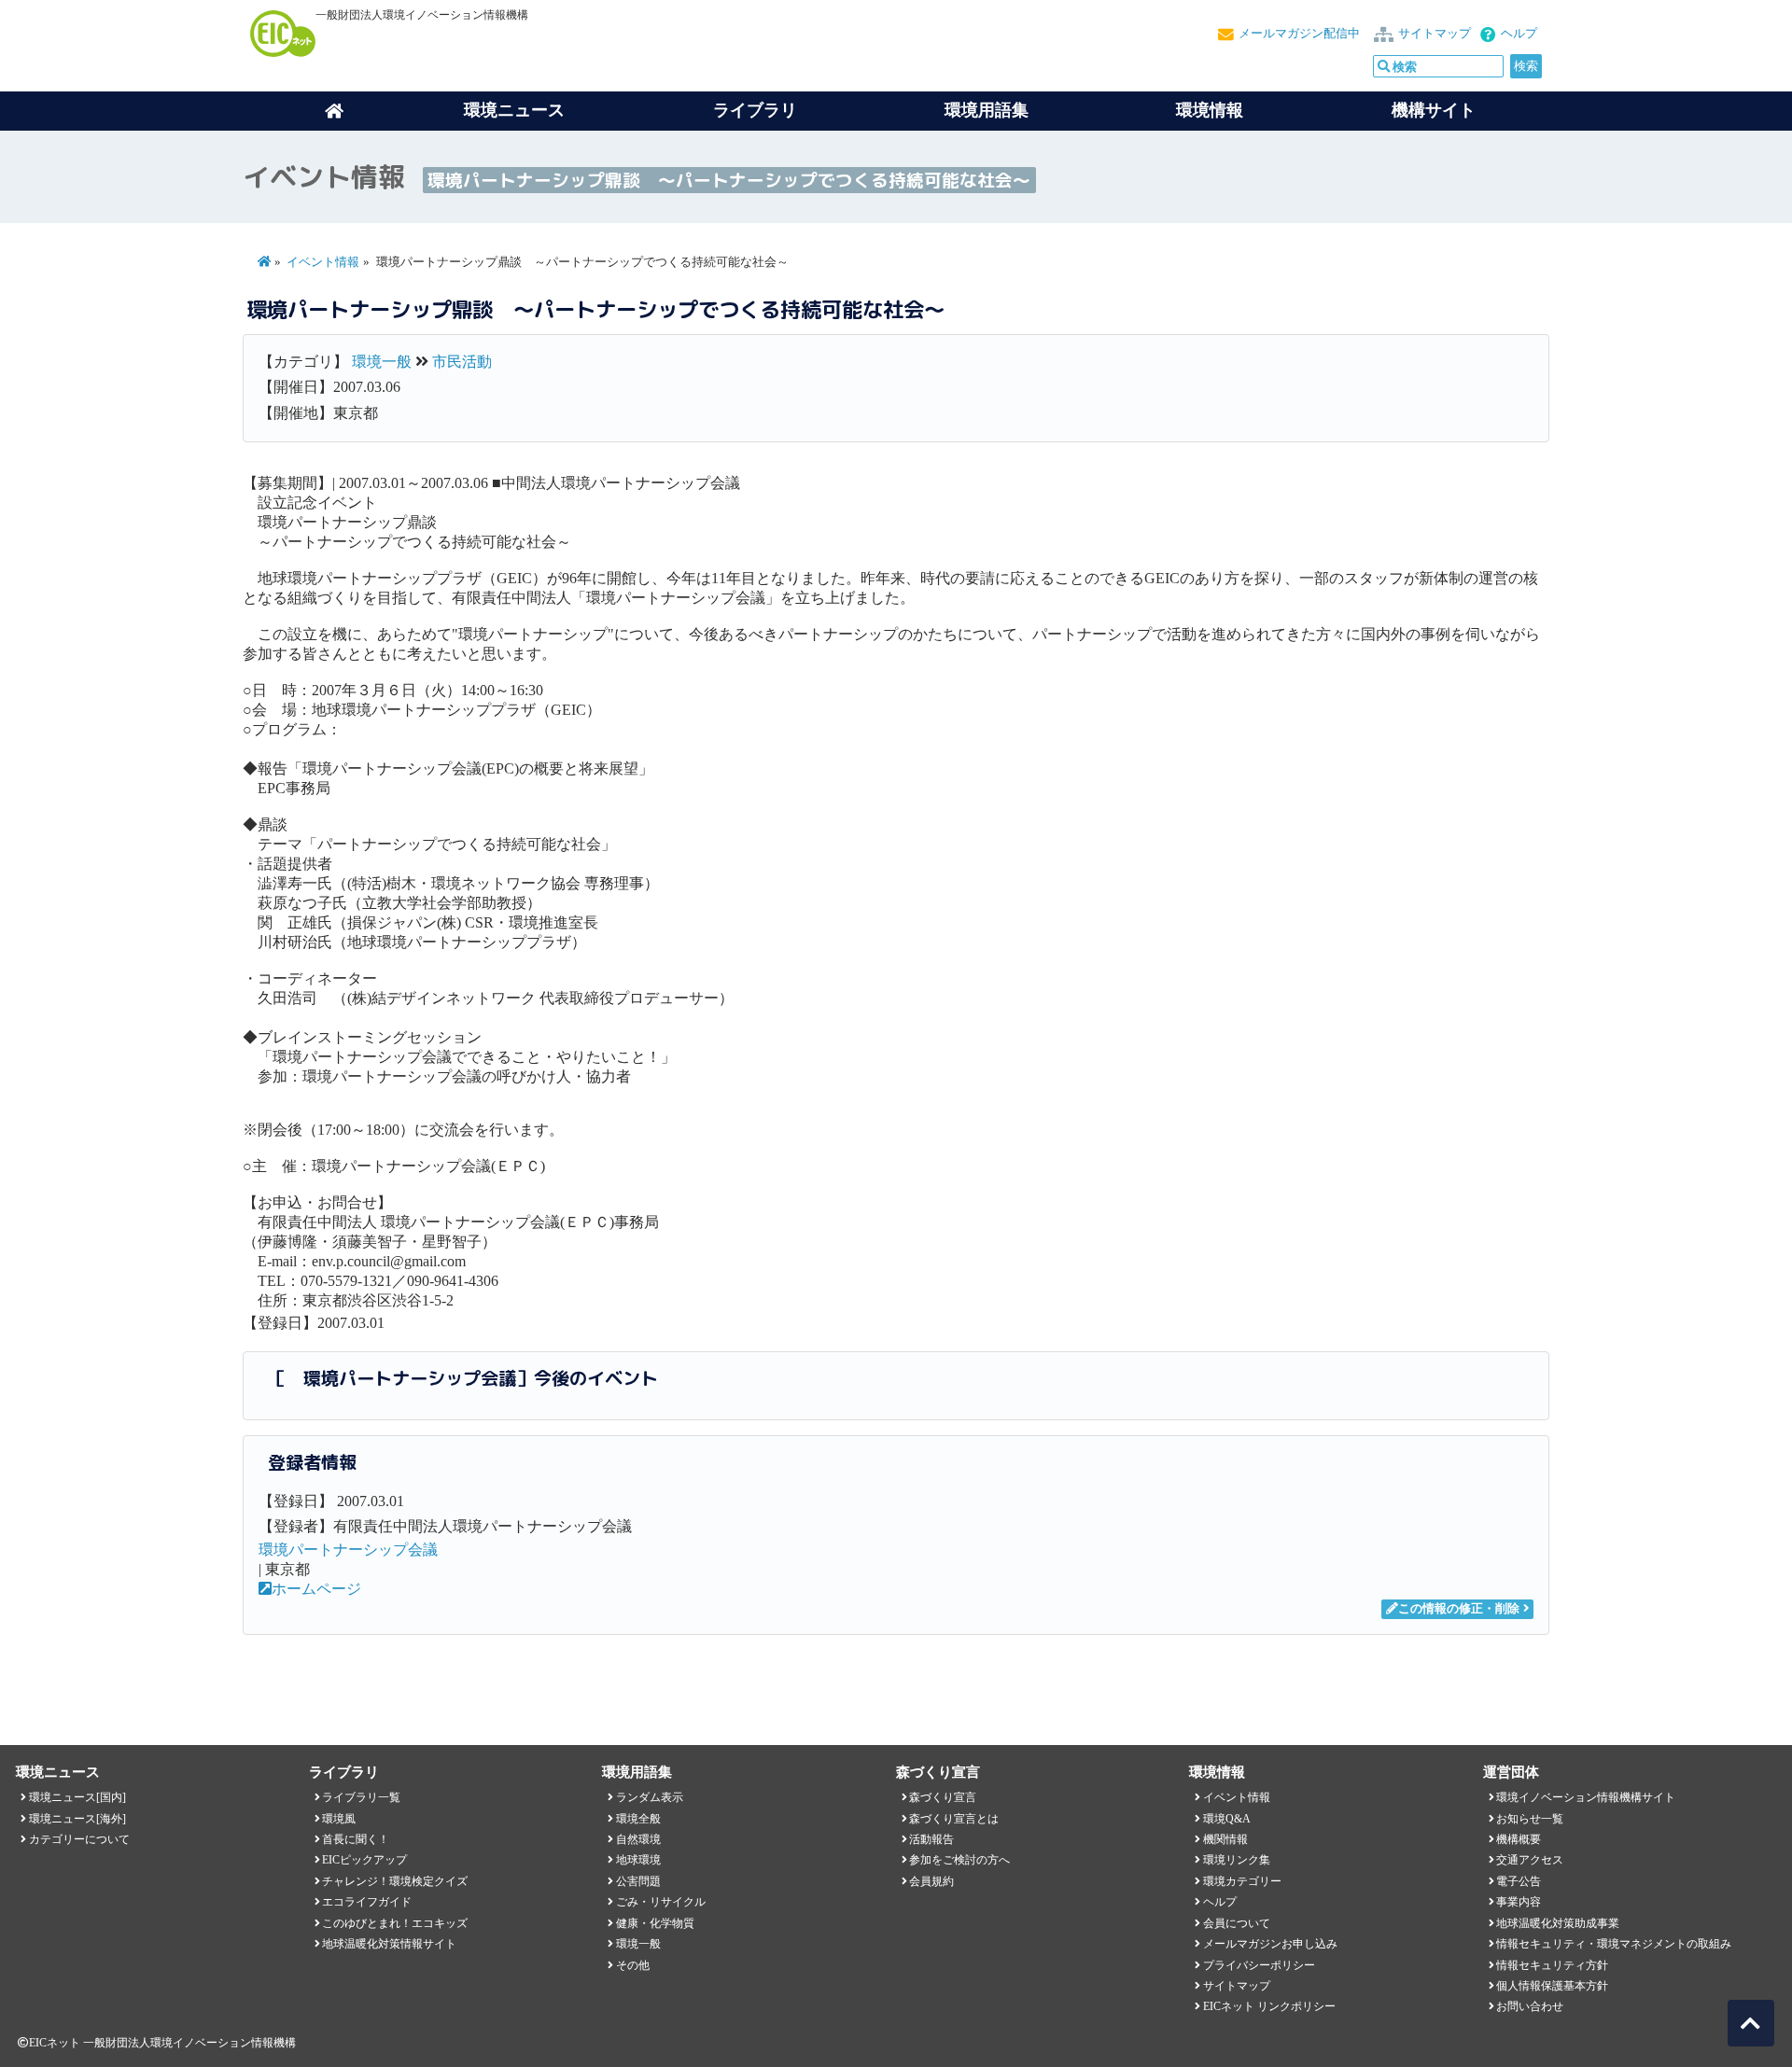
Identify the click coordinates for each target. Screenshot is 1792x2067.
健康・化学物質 (655, 1923)
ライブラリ (755, 110)
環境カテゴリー (1242, 1881)
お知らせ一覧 (1530, 1819)
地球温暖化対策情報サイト (389, 1944)
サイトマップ (1435, 34)
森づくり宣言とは (954, 1819)
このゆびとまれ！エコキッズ (395, 1923)
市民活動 (462, 362)
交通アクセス (1530, 1860)
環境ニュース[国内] (77, 1797)
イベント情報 (323, 262)
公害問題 (638, 1881)
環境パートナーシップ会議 (348, 1550)
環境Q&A (1227, 1819)
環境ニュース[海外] (77, 1819)
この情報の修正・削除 (1459, 1609)
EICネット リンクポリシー (1269, 2006)
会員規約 (931, 1881)
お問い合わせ (1530, 2006)
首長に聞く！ (356, 1839)
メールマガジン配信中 (1299, 34)
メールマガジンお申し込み (1270, 1944)
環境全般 (638, 1819)
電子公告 (1519, 1881)
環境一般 (382, 362)
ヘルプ (1519, 34)
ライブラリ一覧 (361, 1797)
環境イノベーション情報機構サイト (1586, 1797)
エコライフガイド (367, 1902)
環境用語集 (987, 110)
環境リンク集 (1237, 1860)
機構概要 (1519, 1839)
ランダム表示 (650, 1797)
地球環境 (638, 1860)
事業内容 (1519, 1902)
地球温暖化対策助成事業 (1558, 1923)
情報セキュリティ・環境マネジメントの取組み (1614, 1944)
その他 (633, 1965)
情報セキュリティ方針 (1552, 1965)
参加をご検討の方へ (959, 1860)
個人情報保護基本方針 (1552, 1986)
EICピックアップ (364, 1860)
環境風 (339, 1819)
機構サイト (1434, 110)
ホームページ (316, 1589)
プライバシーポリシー (1259, 1965)
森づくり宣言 (943, 1797)
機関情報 (1225, 1839)
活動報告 (931, 1839)
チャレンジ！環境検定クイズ (395, 1881)
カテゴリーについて (79, 1839)
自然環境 (638, 1839)
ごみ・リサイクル (661, 1902)
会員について (1237, 1923)
